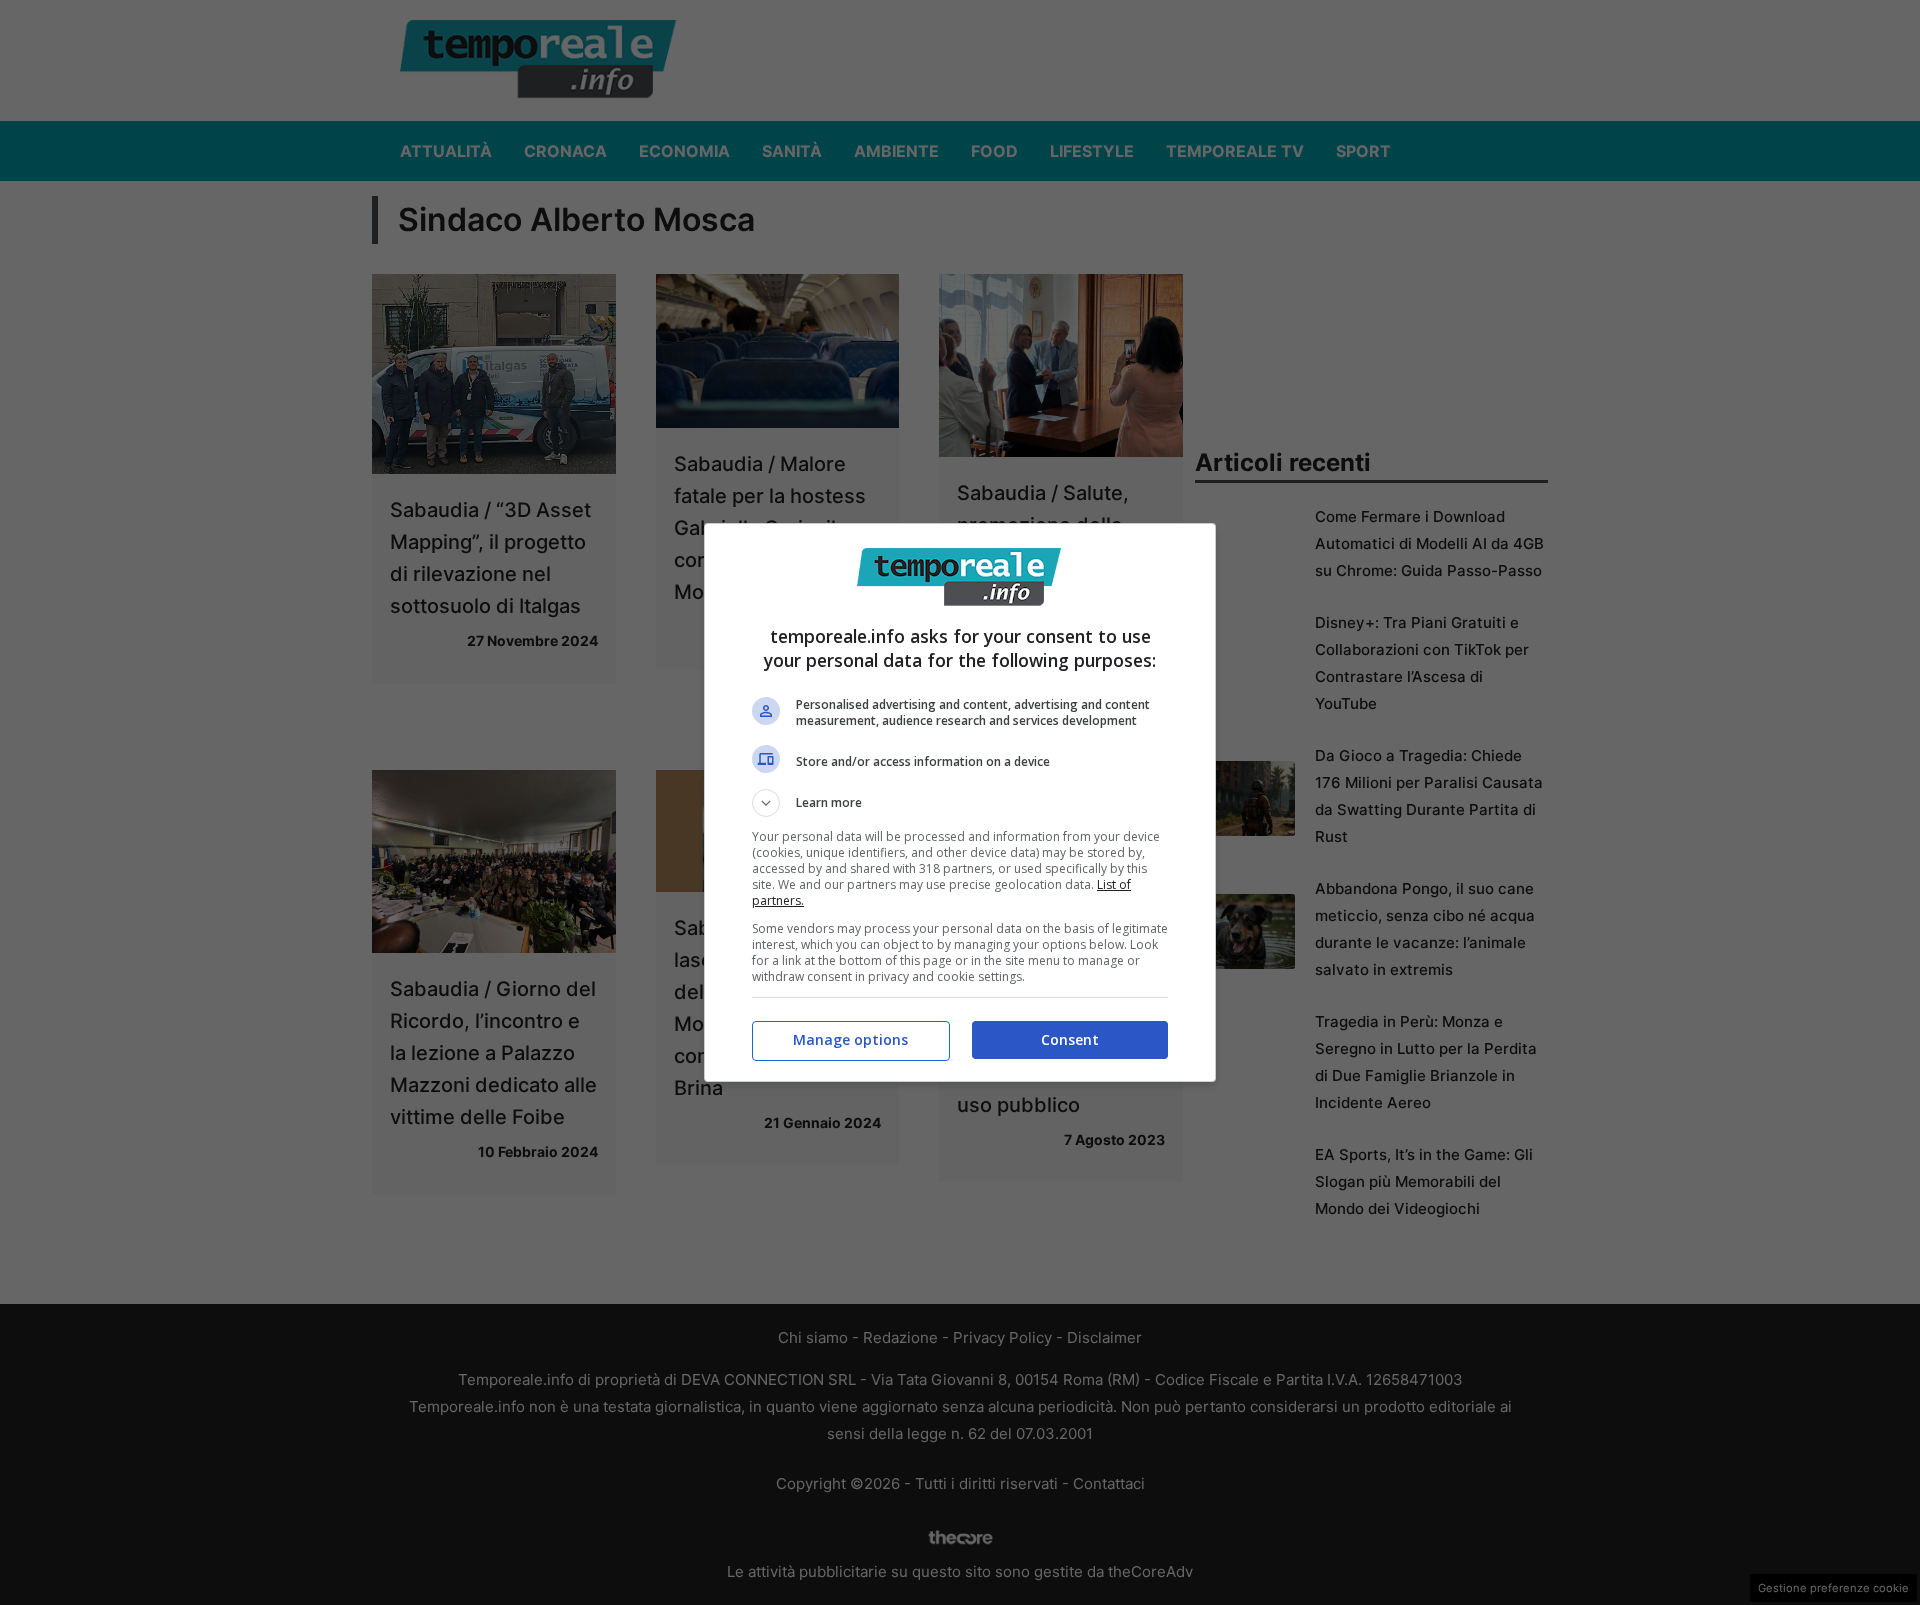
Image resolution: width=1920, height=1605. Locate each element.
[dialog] (960, 802)
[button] (960, 803)
